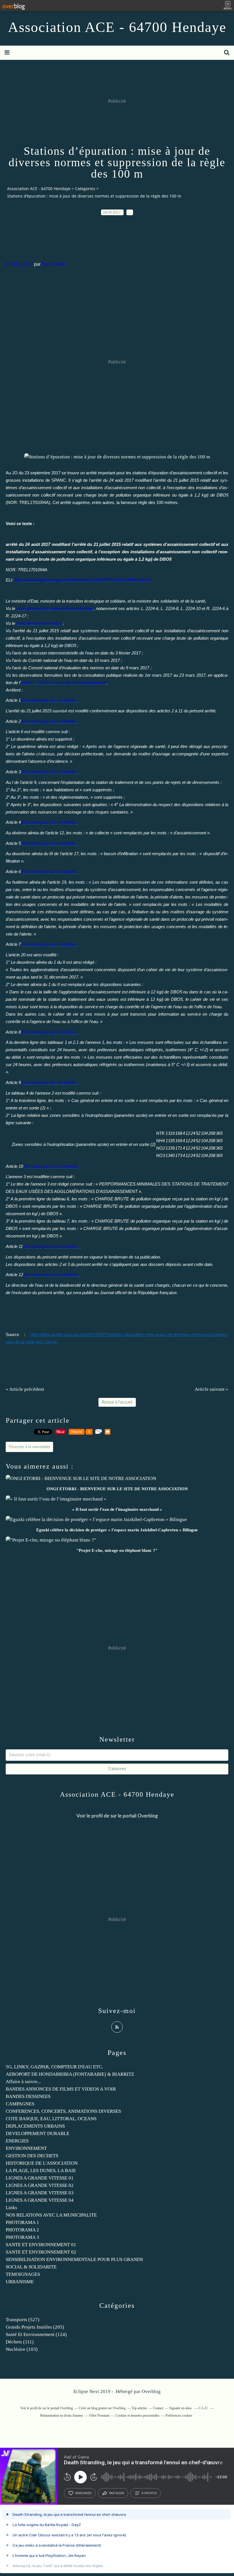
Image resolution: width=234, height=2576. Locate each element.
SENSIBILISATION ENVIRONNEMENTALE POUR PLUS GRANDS (74, 2259)
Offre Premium (99, 2416)
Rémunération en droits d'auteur (62, 2416)
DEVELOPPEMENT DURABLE (38, 2133)
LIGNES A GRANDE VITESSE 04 (40, 2200)
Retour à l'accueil (117, 1402)
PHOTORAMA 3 (22, 2237)
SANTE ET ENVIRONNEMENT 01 (41, 2245)
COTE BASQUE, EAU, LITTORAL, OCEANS (51, 2119)
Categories (85, 189)
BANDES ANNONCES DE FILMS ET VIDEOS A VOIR (61, 2089)
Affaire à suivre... (23, 2082)
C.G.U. (204, 2408)
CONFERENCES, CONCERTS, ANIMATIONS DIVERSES (63, 2111)
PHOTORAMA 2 (22, 2230)
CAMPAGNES (20, 2104)
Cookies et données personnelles (138, 2416)
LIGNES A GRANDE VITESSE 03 (40, 2193)
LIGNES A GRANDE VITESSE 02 (40, 2185)
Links (11, 2208)
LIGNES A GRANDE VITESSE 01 (40, 2178)
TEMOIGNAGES (23, 2274)
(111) (20, 2342)
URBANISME (20, 2282)
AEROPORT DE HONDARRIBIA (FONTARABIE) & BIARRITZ (70, 2074)
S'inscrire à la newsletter (29, 1447)
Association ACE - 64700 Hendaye (117, 27)
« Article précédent (25, 1389)
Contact (158, 2408)
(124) (36, 2334)
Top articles (139, 2408)
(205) (35, 2327)
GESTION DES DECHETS (32, 2156)
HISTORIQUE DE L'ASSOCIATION (42, 2163)
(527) (23, 2320)
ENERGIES (17, 2141)
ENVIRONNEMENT (26, 2148)
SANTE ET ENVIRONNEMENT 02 (41, 2252)
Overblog (151, 2391)
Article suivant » (211, 1389)
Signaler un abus (181, 2408)
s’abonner (83, 2493)
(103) (22, 2349)
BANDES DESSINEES (28, 2096)
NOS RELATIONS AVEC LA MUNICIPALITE (51, 2215)
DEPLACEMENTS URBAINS (35, 2126)
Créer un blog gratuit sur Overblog (102, 2408)
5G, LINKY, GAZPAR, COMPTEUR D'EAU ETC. (54, 2067)
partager (117, 2493)
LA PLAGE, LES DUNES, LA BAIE (41, 2171)
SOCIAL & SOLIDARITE (31, 2267)
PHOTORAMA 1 (22, 2222)
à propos (149, 2493)
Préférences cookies (179, 2416)
